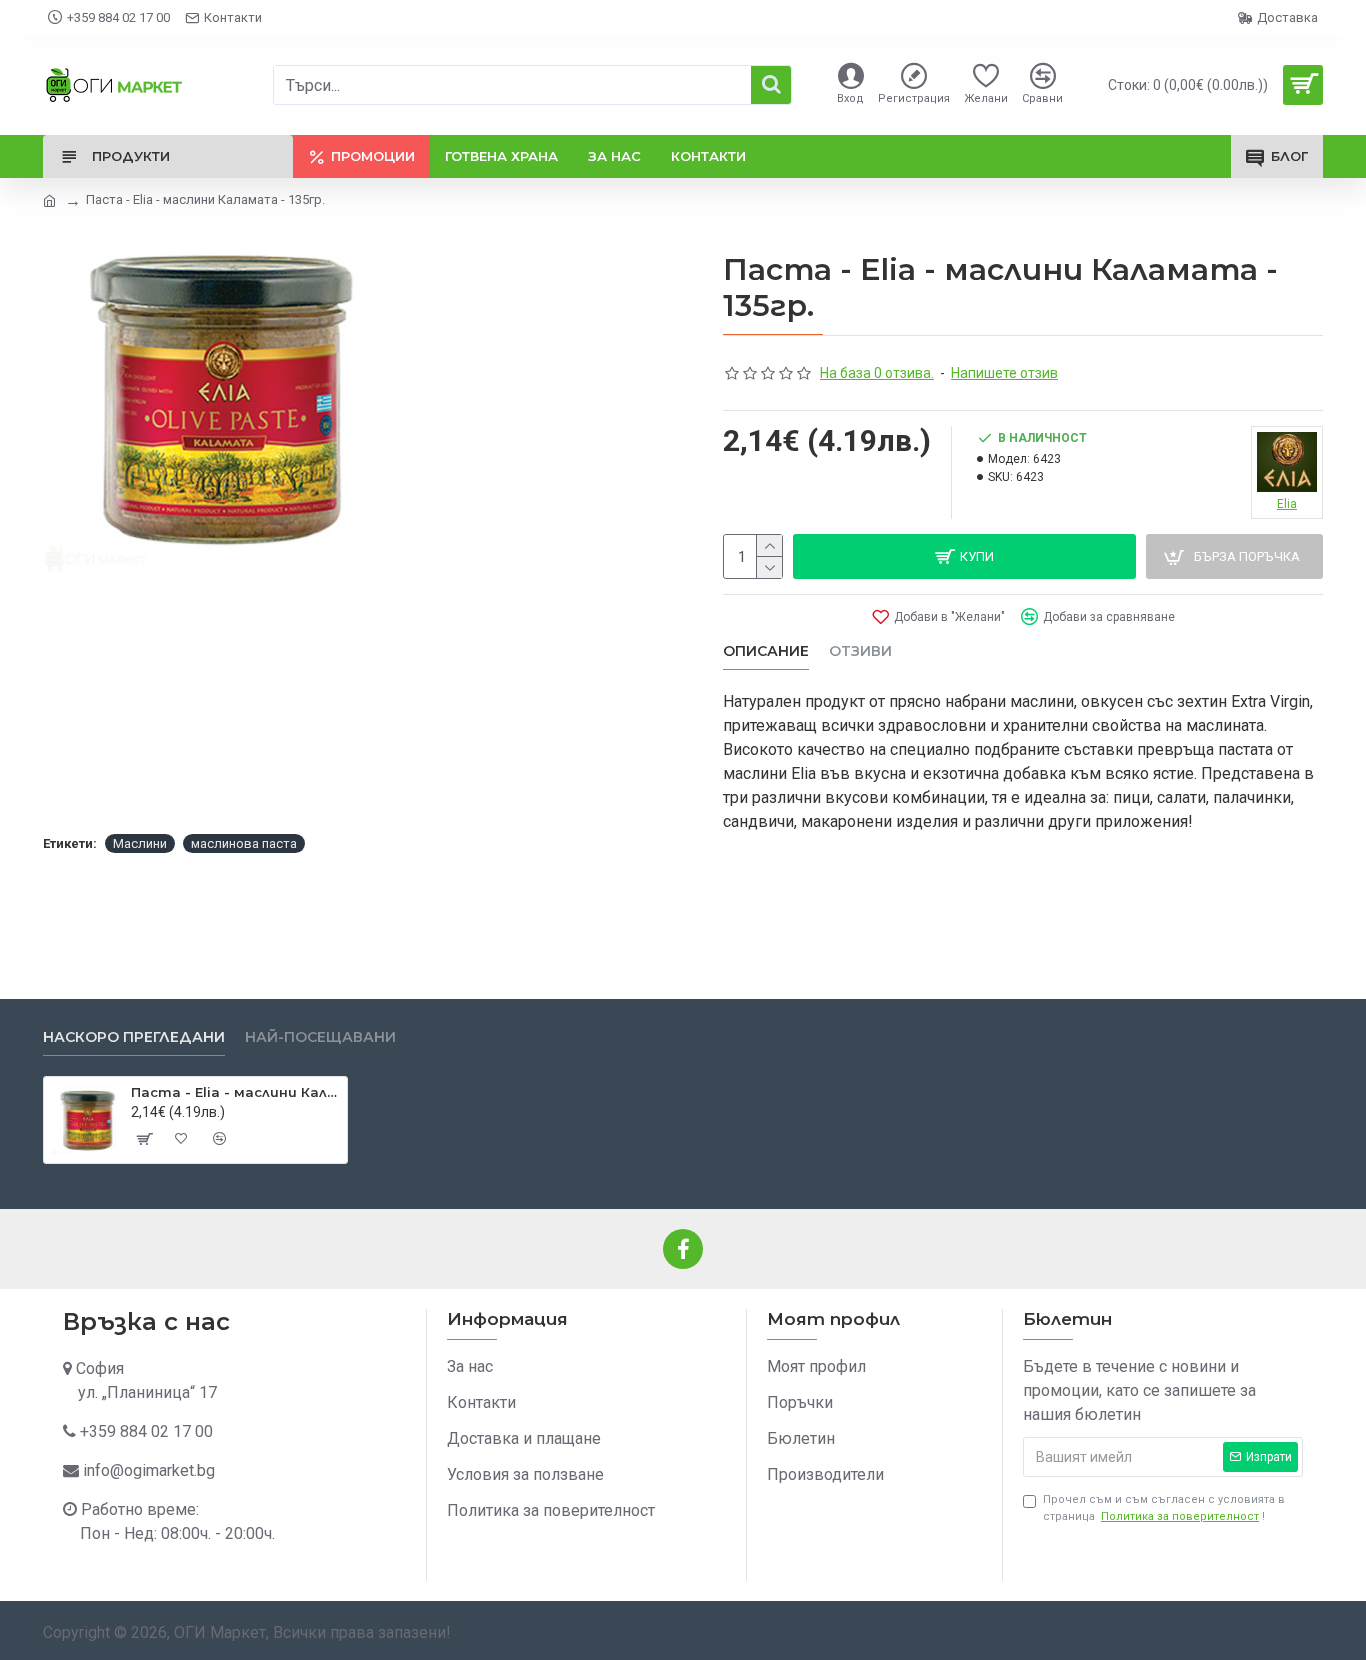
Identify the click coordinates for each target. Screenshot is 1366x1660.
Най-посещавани (320, 1037)
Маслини (140, 843)
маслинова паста (244, 843)
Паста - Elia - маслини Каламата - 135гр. (235, 1092)
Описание (766, 651)
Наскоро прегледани (134, 1037)
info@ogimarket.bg (149, 1470)
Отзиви (860, 651)
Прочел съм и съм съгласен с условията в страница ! (1164, 1508)
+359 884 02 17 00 (146, 1431)
